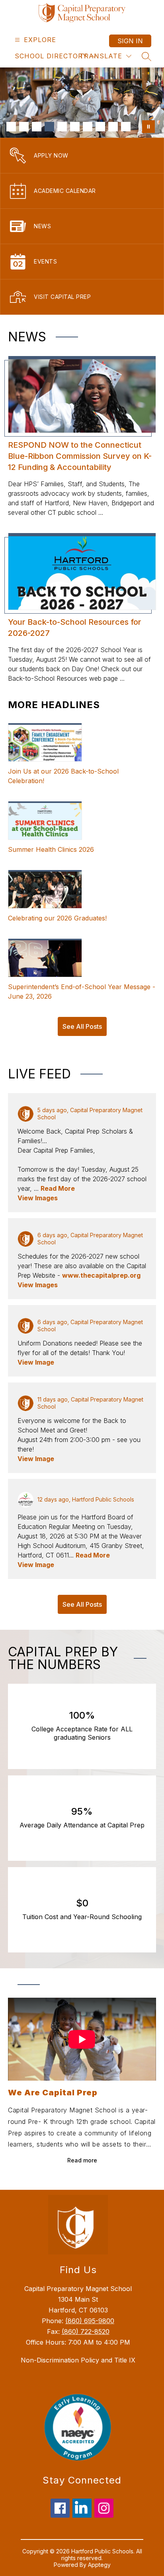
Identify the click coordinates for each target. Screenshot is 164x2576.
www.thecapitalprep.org (101, 1275)
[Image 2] (24, 127)
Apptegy (99, 2565)
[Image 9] (113, 127)
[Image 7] (88, 127)
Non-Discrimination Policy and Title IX (78, 2360)
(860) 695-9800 (90, 2321)
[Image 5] (62, 127)
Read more (82, 2160)
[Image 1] (11, 127)
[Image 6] (75, 127)
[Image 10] (126, 127)
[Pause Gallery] (148, 127)
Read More (58, 1188)
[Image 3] (37, 127)
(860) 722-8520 (86, 2331)
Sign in (130, 41)
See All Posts (82, 1026)
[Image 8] (100, 127)
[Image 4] (49, 127)
